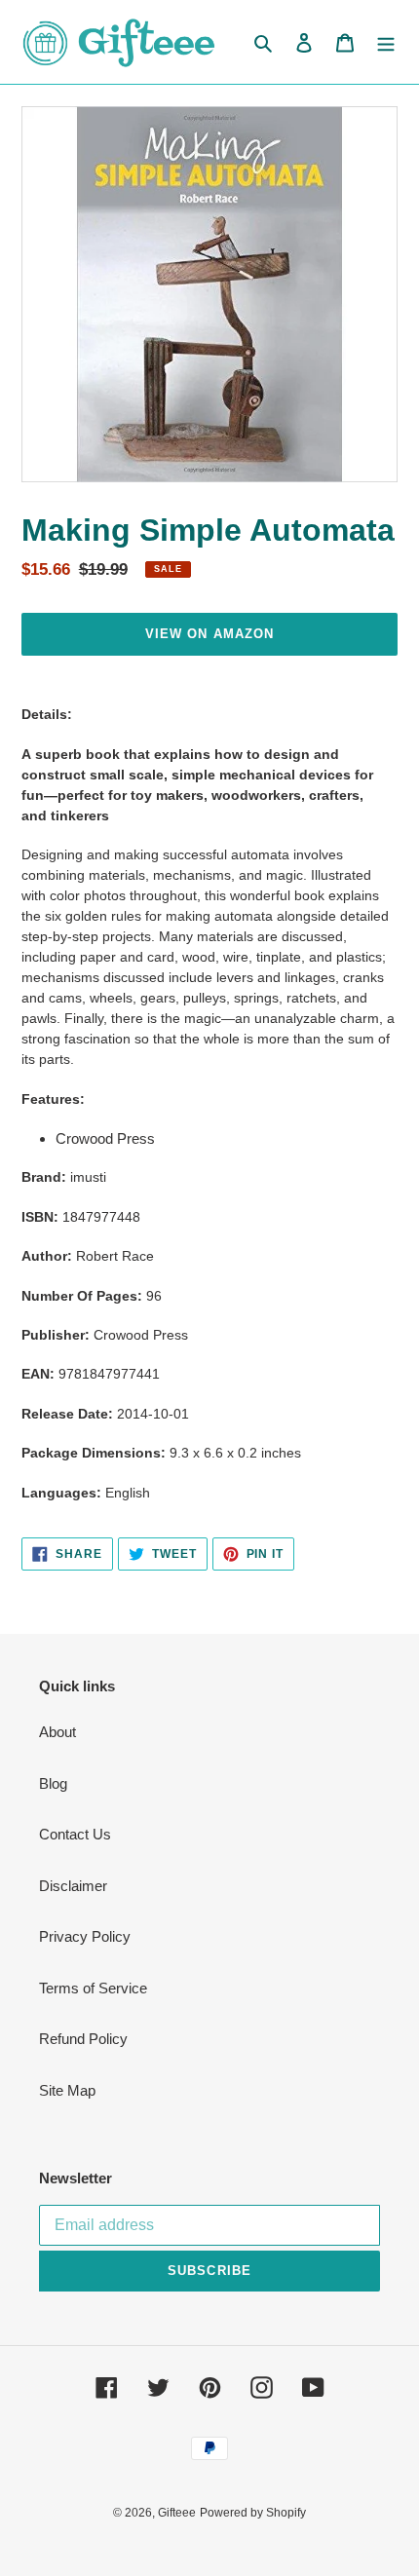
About (57, 1732)
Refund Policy (83, 2039)
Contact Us (75, 1834)
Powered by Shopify (253, 2513)
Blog (53, 1783)
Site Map (67, 2090)
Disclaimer (73, 1886)
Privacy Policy (85, 1936)
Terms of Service (93, 1988)
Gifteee (177, 2513)
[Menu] (386, 42)
